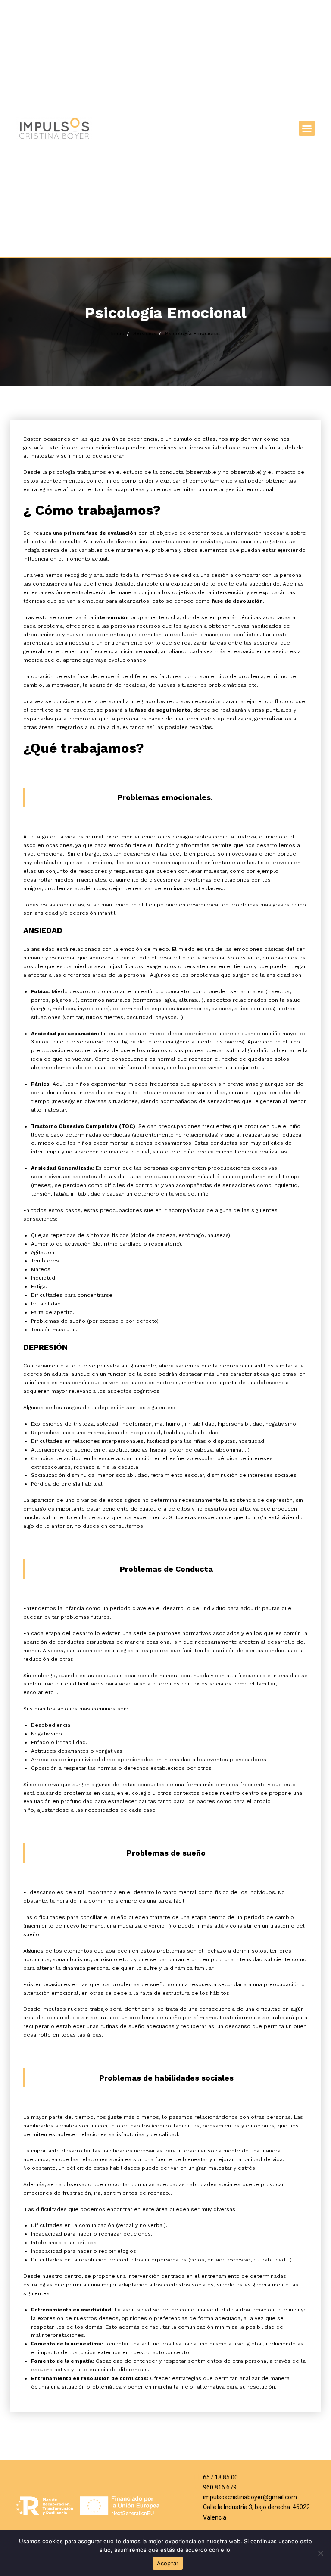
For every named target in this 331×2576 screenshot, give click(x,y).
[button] (307, 128)
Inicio (118, 333)
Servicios (145, 333)
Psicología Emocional (193, 333)
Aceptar (168, 2563)
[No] (320, 2553)
